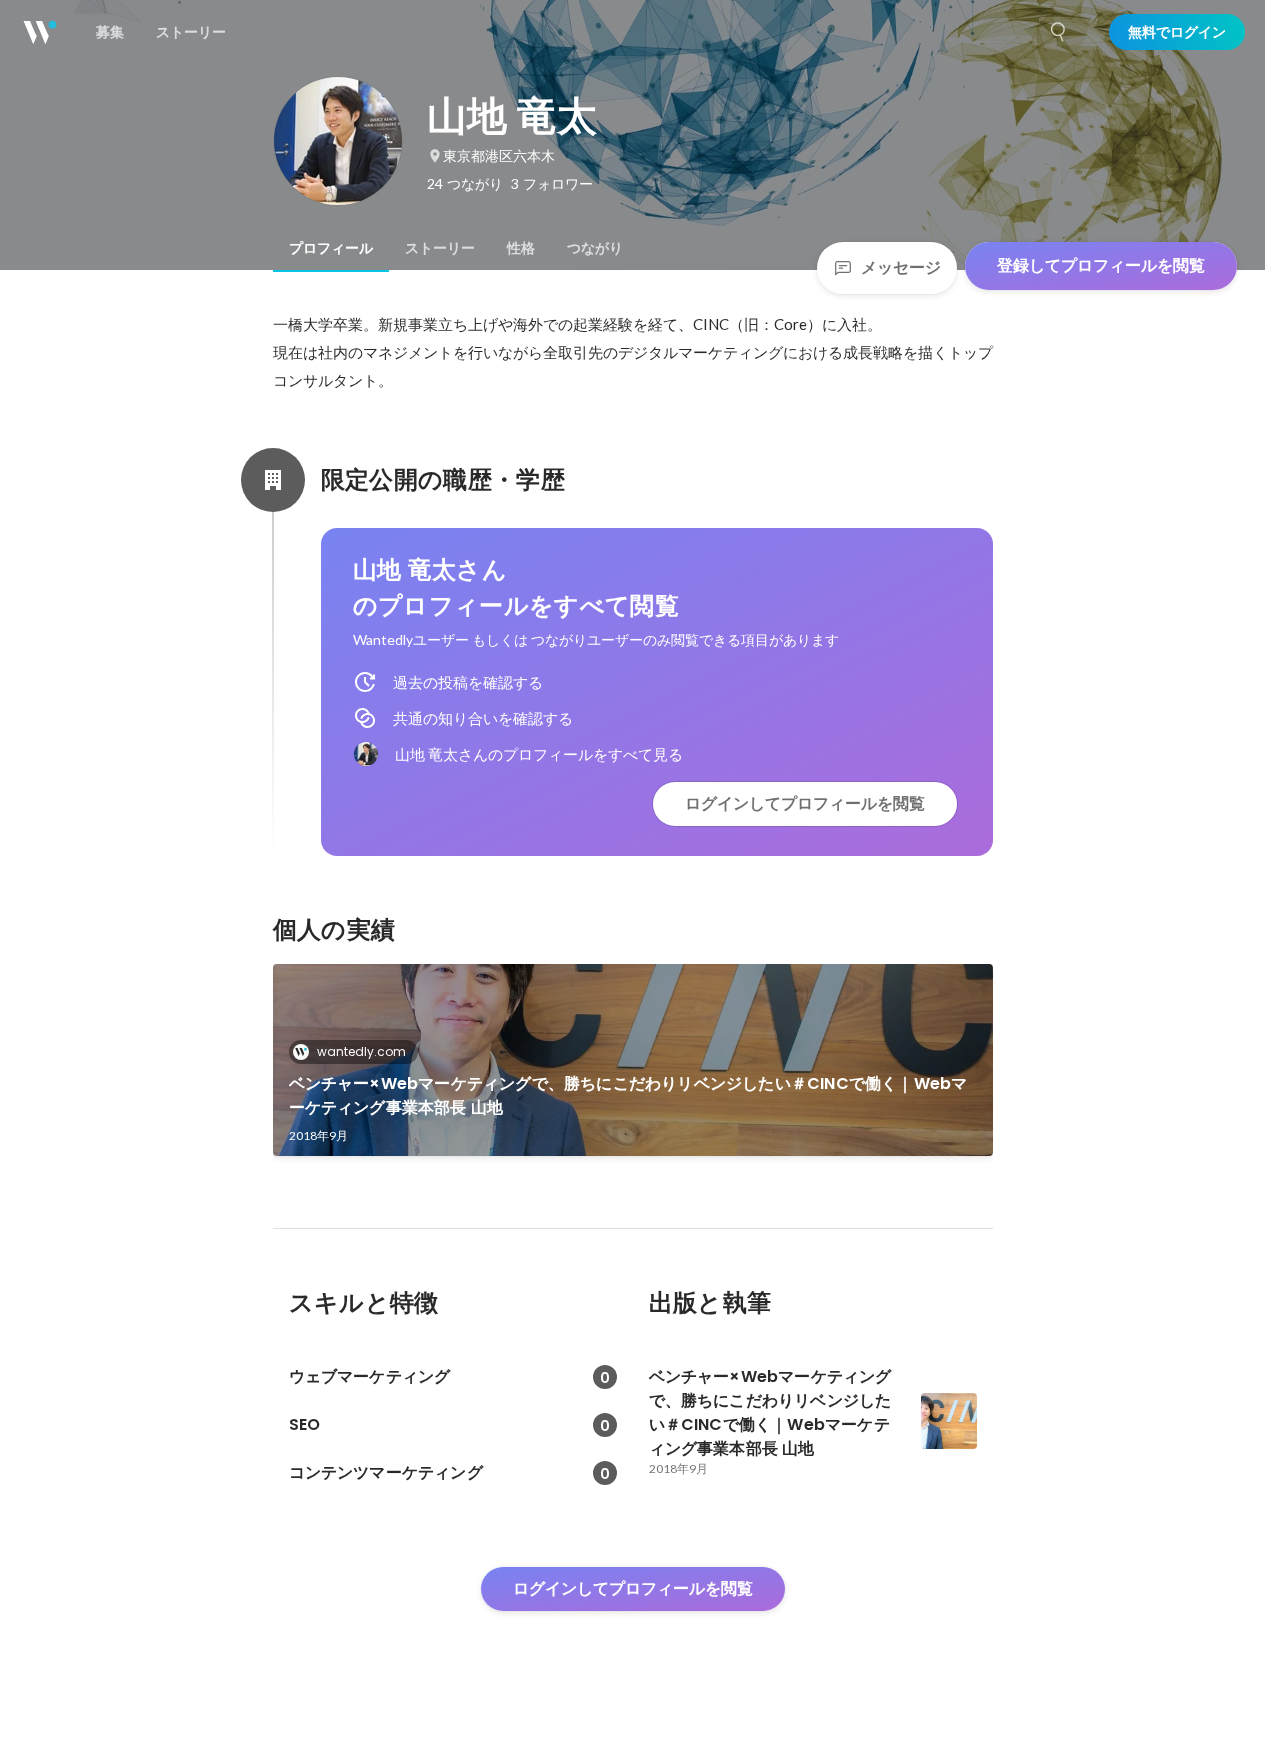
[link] (633, 1060)
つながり (595, 248)
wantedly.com (361, 1051)
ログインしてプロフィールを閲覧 (805, 803)
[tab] (331, 248)
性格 (521, 248)
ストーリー (440, 248)
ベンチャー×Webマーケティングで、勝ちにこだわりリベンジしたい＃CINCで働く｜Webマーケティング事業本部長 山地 (628, 1095)
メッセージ (901, 267)
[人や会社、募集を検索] (1059, 32)
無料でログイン (1177, 32)
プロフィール (331, 248)
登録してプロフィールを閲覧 (1101, 265)
